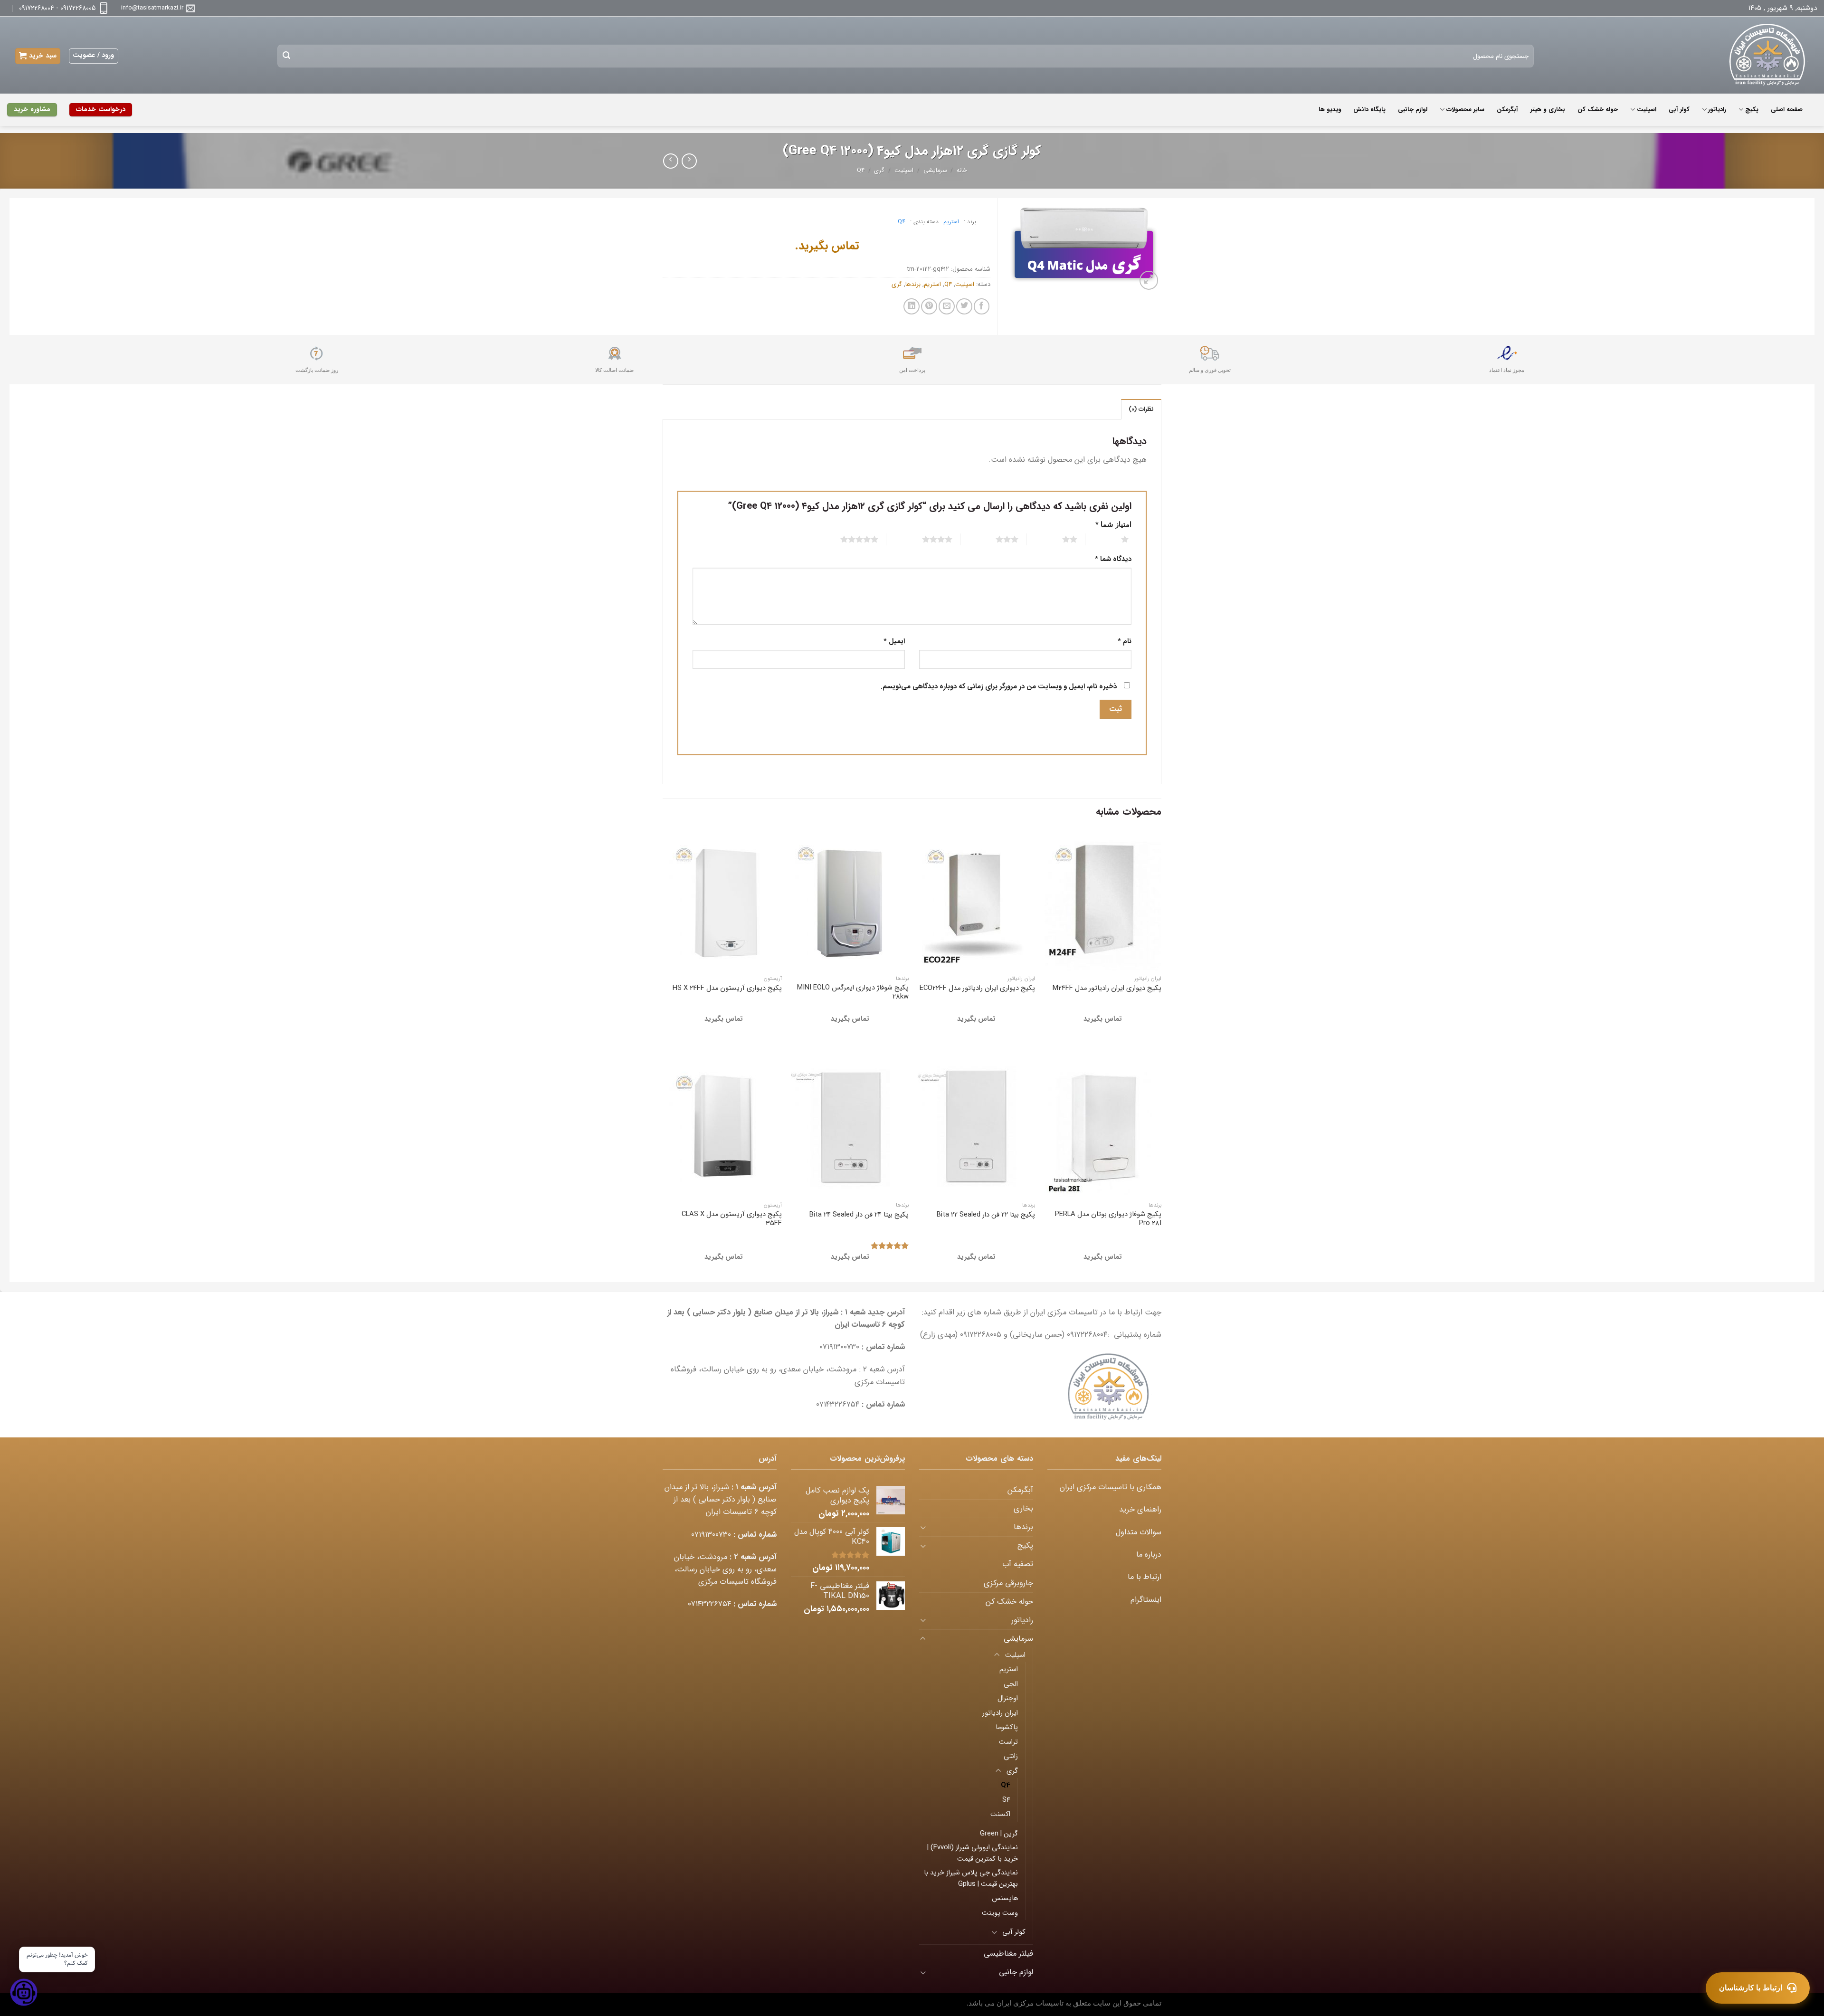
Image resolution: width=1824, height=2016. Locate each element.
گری (879, 171)
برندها (913, 284)
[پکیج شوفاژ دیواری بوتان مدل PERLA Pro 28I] (1103, 1127)
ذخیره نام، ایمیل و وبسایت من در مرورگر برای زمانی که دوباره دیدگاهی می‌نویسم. (999, 687)
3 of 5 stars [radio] (995, 539)
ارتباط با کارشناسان (1751, 1988)
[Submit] (287, 56)
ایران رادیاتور (1000, 1713)
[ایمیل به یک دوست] (947, 306)
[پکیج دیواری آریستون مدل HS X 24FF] (724, 900)
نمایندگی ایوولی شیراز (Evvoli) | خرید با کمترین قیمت (973, 1853)
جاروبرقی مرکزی (1008, 1583)
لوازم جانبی (1413, 109)
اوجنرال (1008, 1698)
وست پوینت (1000, 1913)
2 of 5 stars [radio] (1058, 539)
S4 (1006, 1800)
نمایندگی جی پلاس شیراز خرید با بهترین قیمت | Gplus (971, 1878)
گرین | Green (999, 1834)
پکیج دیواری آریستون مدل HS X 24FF (727, 988)
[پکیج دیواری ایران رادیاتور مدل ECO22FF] (976, 900)
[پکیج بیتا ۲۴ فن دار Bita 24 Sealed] (850, 1127)
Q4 (861, 171)
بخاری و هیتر (1548, 109)
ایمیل (894, 642)
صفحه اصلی (1787, 109)
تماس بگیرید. (827, 246)
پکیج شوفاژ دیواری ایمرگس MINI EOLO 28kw (853, 992)
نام (1125, 642)
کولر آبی (1679, 109)
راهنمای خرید (1140, 1510)
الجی (1011, 1684)
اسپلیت (1646, 109)
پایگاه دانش (1369, 109)
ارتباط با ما (1145, 1577)
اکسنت (1000, 1814)
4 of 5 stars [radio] (926, 539)
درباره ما (1149, 1555)
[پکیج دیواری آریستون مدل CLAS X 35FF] (724, 1127)
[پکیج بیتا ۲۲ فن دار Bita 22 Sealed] (976, 1127)
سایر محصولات (1465, 109)
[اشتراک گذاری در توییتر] (964, 306)
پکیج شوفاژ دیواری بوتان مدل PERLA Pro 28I (1108, 1219)
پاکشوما (1007, 1727)
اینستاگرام (1146, 1600)
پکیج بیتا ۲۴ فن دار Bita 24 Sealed (859, 1215)
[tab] (1141, 409)
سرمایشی (935, 171)
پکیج (1752, 109)
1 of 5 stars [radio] (1113, 539)
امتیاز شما (1113, 525)
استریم (951, 222)
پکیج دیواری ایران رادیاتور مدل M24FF (1107, 988)
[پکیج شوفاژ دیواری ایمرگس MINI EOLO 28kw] (850, 900)
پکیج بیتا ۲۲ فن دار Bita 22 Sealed (986, 1215)
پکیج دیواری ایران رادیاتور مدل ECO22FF (977, 988)
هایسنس (1005, 1898)
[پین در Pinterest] (929, 306)
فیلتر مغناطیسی (1008, 1954)
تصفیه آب (1018, 1564)
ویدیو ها (1330, 109)
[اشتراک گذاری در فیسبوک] (982, 306)
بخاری (1023, 1509)
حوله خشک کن (1598, 109)
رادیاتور (1717, 109)
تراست (1008, 1742)
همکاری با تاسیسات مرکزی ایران (1111, 1487)
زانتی (1011, 1756)
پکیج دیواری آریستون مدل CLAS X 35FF (732, 1219)
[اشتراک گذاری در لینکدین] (912, 306)
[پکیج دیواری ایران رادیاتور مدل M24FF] (1103, 900)
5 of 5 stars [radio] (848, 539)
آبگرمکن (1507, 109)
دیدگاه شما (1113, 559)
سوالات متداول (1139, 1532)
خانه (962, 171)
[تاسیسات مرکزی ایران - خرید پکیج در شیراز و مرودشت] (1761, 55)
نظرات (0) (1141, 409)
